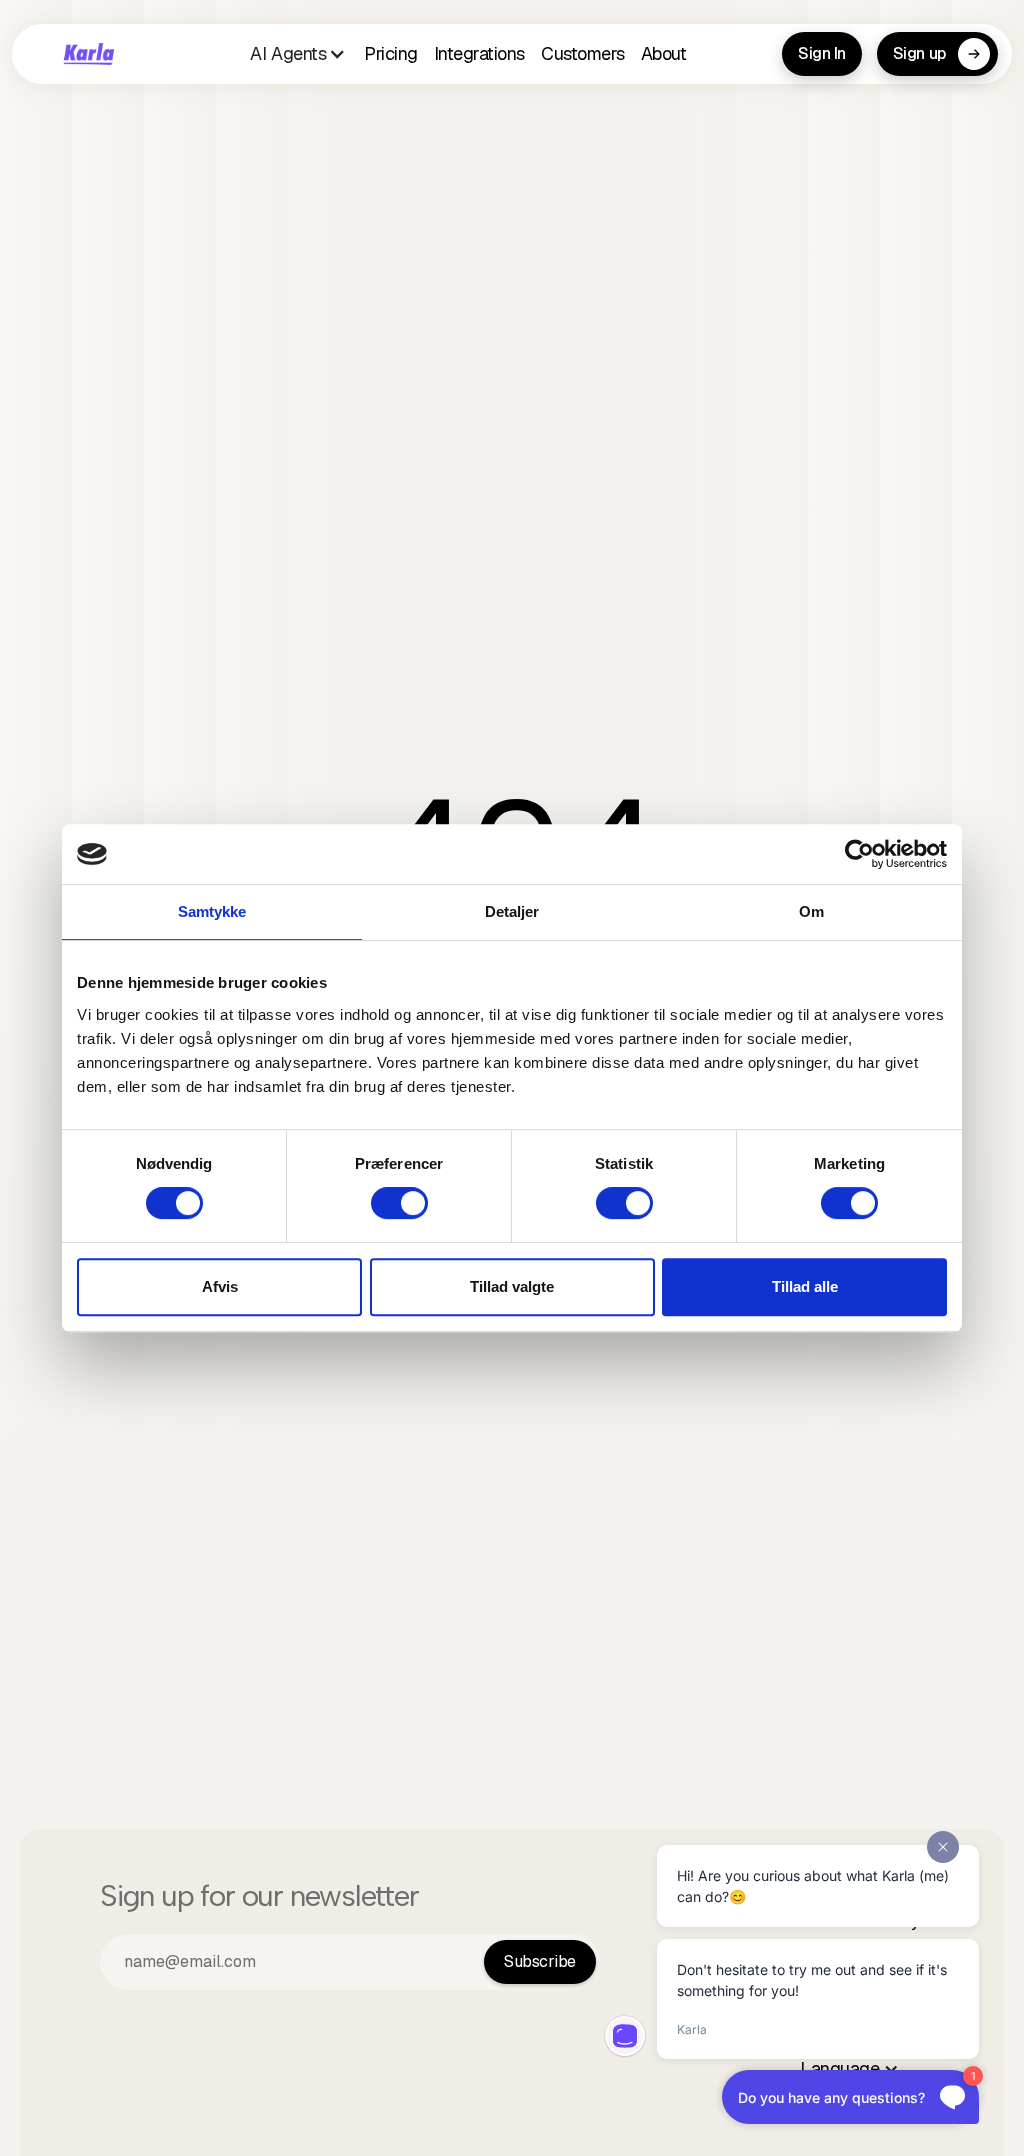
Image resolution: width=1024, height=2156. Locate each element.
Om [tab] (811, 911)
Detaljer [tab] (512, 911)
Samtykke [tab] (212, 911)
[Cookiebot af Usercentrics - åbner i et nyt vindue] (859, 854)
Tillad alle (805, 1286)
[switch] (399, 1203)
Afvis (220, 1286)
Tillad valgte (512, 1286)
